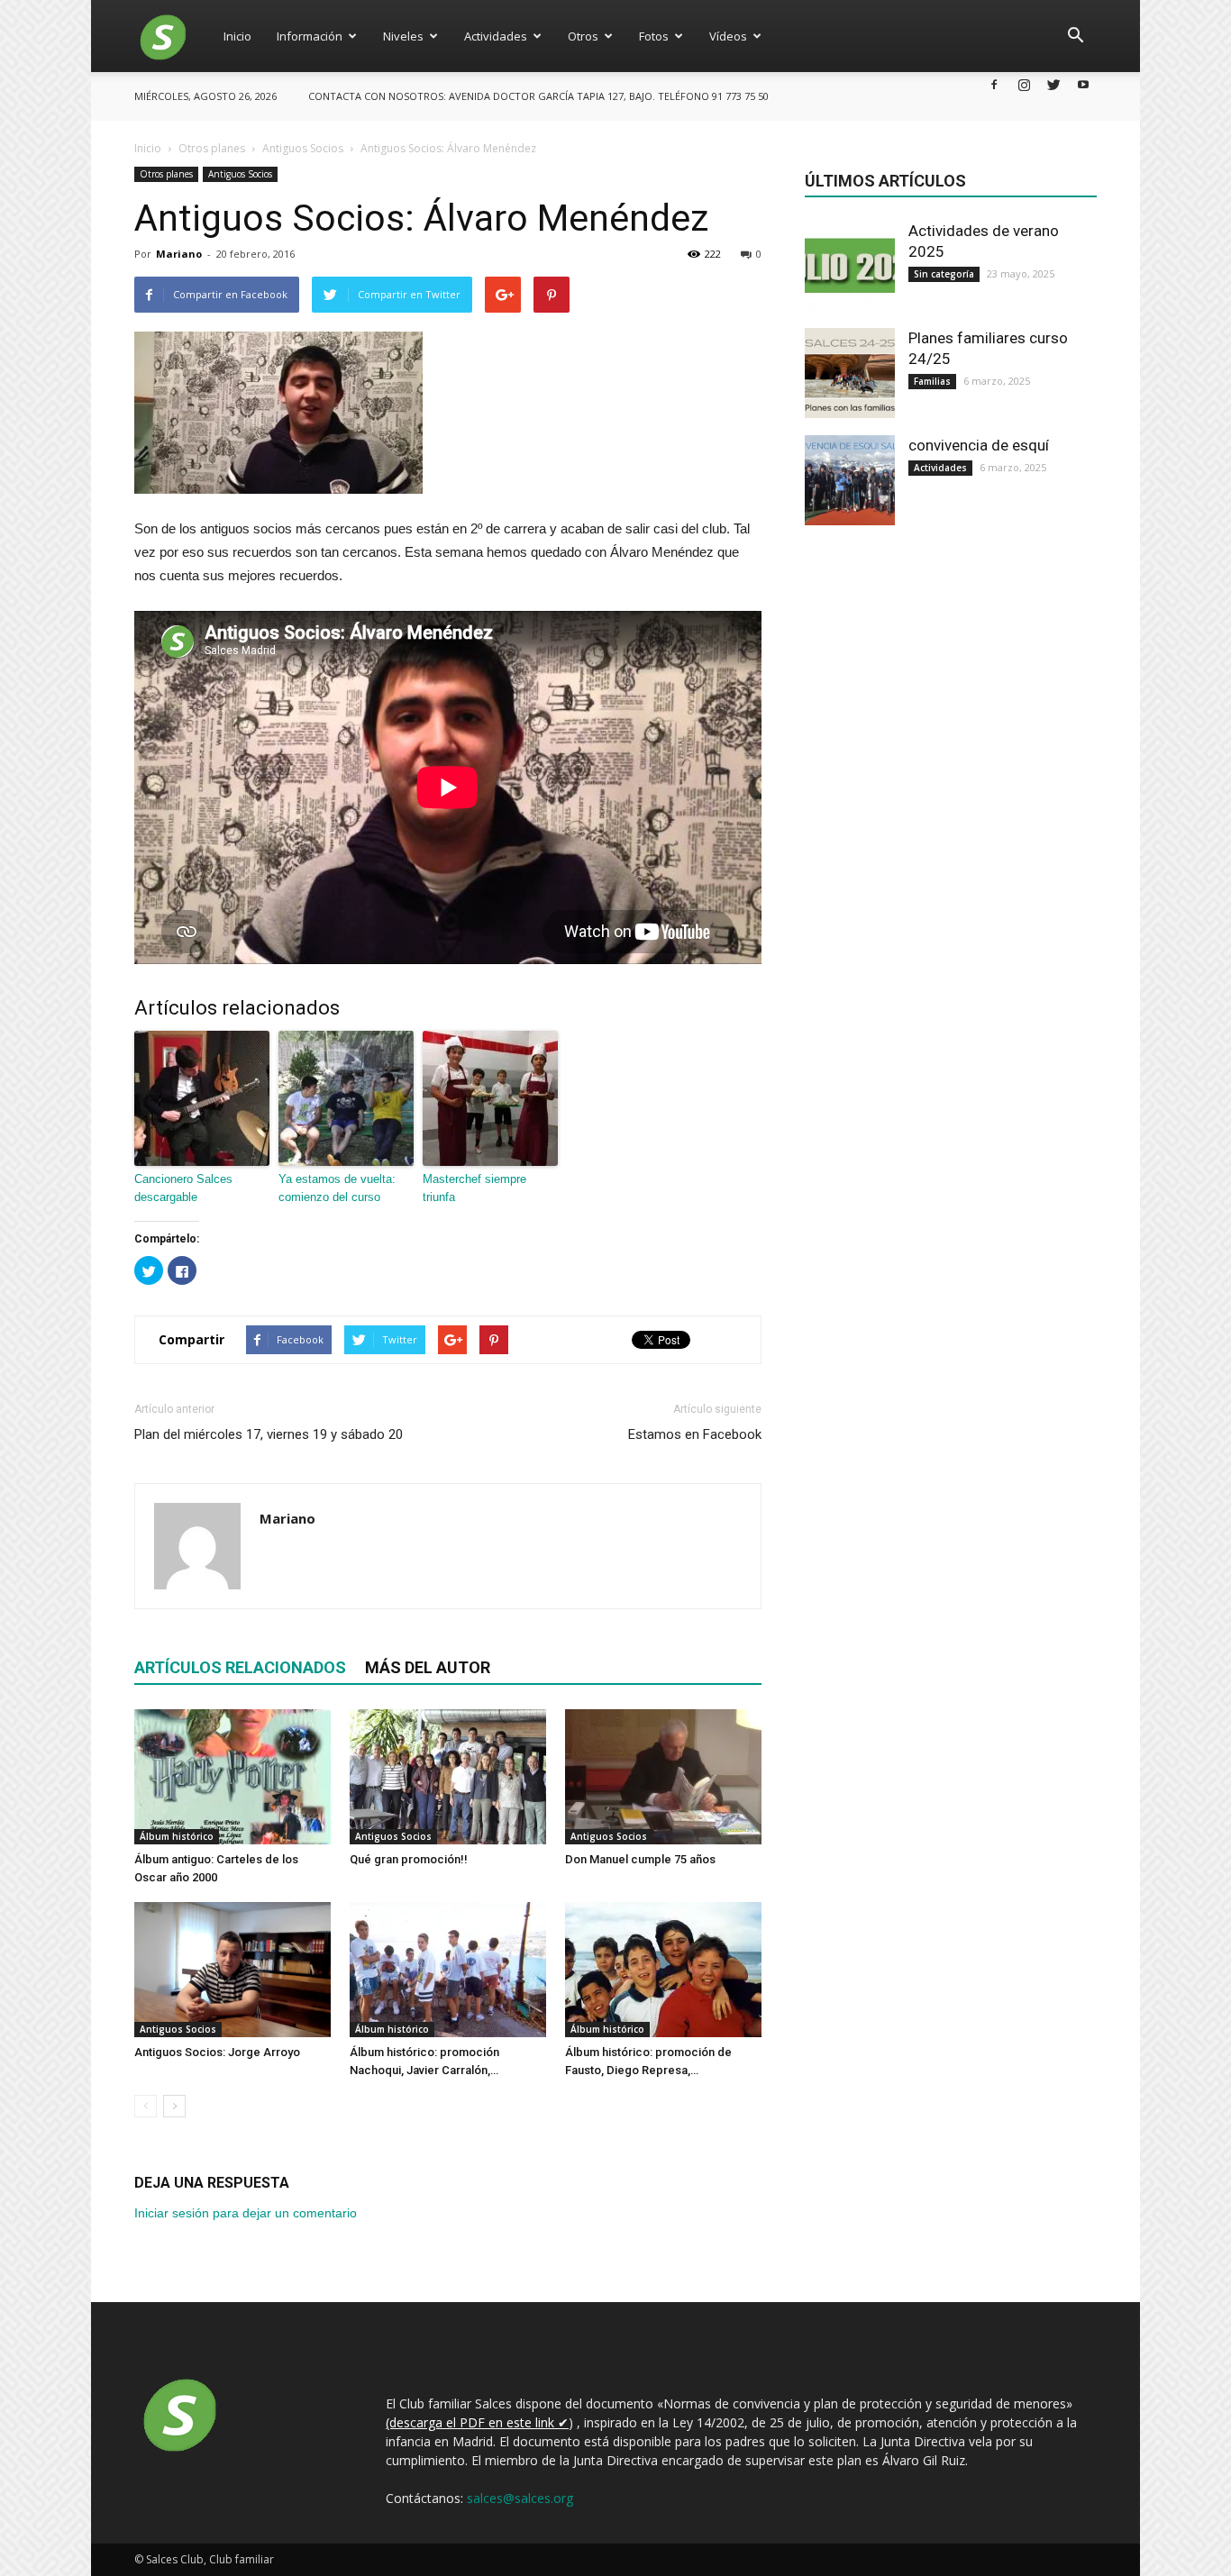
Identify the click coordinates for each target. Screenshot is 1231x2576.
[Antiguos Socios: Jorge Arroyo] (233, 1970)
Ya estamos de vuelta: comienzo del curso (337, 1188)
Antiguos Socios (240, 174)
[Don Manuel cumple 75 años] (663, 1777)
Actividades (496, 36)
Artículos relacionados (240, 1667)
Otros (583, 36)
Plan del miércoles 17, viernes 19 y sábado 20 (269, 1434)
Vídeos (728, 36)
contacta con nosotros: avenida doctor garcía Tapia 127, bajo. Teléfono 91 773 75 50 (538, 96)
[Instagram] (1024, 84)
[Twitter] (1053, 84)
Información (310, 36)
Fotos (654, 36)
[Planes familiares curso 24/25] (850, 373)
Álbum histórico (177, 1836)
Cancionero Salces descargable (183, 1188)
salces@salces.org (520, 2498)
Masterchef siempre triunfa (474, 1188)
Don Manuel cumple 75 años (640, 1859)
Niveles (403, 36)
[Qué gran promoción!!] (448, 1777)
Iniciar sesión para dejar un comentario (246, 2213)
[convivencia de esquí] (850, 480)
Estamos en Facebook (695, 1434)
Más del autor (428, 1667)
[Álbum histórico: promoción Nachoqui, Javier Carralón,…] (448, 1970)
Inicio (237, 36)
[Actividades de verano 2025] (850, 266)
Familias (932, 381)
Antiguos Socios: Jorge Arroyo (217, 2052)
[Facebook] (994, 84)
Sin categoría (944, 274)
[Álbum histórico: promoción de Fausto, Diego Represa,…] (663, 1970)
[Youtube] (1083, 84)
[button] (1075, 36)
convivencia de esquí (979, 445)
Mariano (179, 254)
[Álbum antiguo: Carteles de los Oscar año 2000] (233, 1777)
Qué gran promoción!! (409, 1859)
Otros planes (166, 174)
